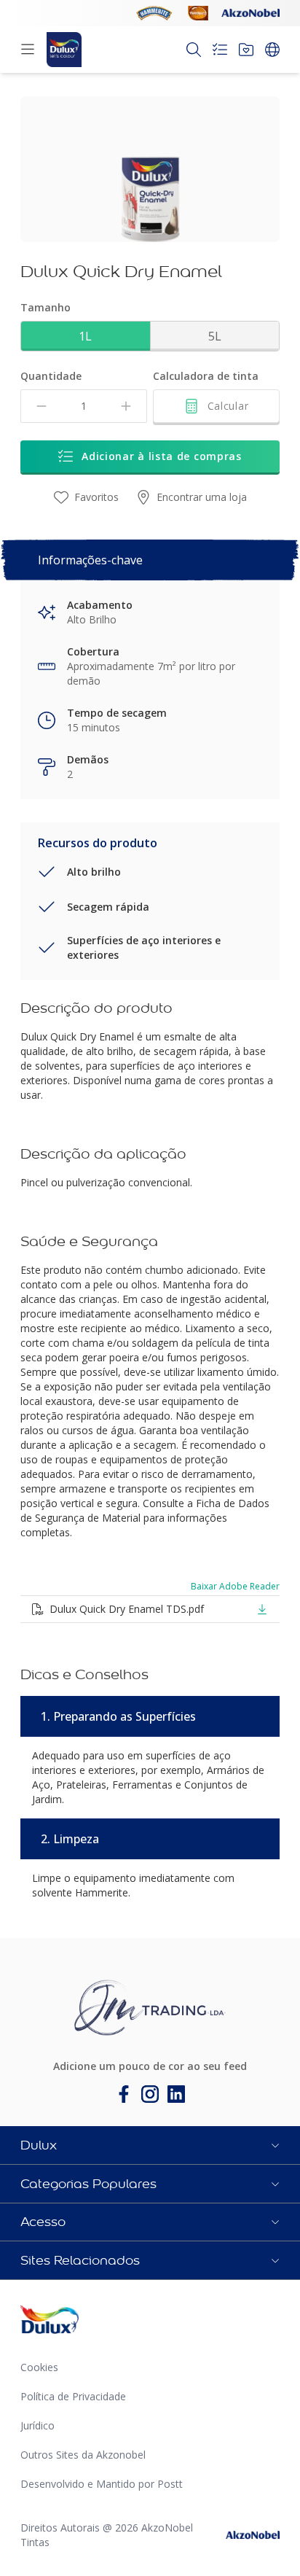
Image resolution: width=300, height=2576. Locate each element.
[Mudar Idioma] (272, 50)
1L (85, 336)
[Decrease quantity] (42, 406)
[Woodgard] (198, 13)
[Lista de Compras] (220, 50)
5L (215, 336)
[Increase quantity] (126, 406)
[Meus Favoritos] (246, 50)
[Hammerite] (154, 13)
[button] (150, 2145)
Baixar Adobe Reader (235, 1587)
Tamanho (46, 307)
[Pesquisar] (194, 50)
